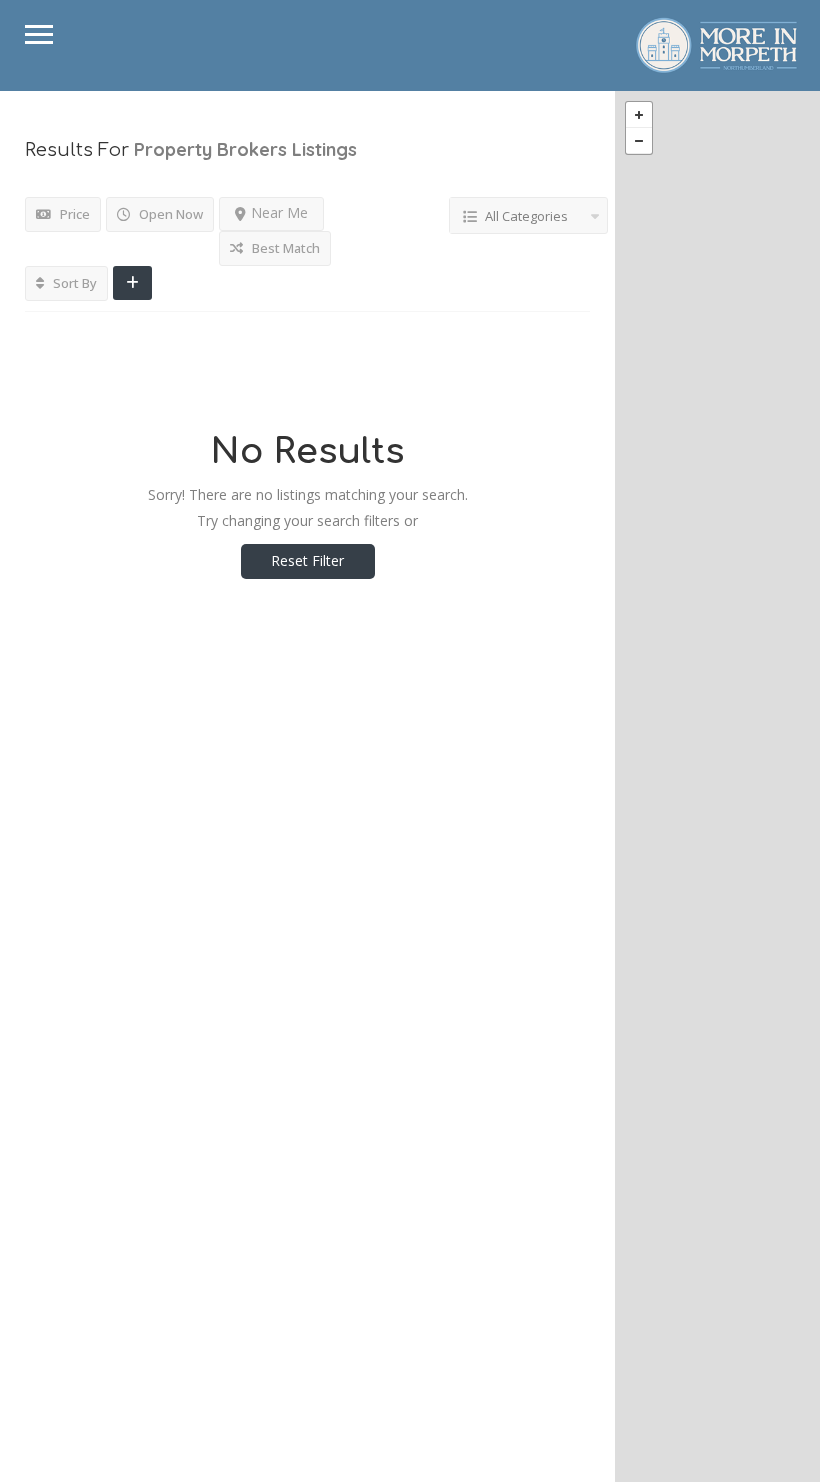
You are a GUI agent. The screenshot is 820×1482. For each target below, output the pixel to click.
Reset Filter (307, 560)
